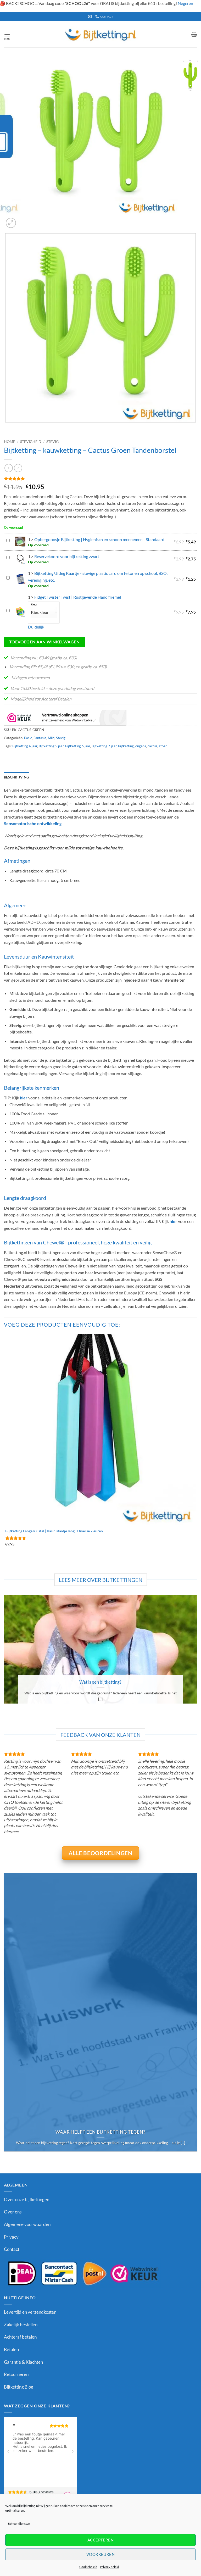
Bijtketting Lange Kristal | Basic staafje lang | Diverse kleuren (54, 1531)
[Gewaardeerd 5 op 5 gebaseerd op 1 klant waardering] (100, 479)
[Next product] (9, 468)
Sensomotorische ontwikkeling (33, 823)
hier (24, 1098)
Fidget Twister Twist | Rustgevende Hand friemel (78, 597)
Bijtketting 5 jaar (51, 746)
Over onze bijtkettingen (27, 2199)
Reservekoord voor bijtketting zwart (67, 556)
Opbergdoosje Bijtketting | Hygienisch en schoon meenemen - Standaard (99, 539)
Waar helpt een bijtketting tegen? (100, 2132)
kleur (34, 605)
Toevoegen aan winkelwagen (44, 642)
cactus (152, 746)
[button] (7, 34)
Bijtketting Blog (19, 2387)
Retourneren (16, 2374)
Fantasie (40, 738)
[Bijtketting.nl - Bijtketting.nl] (100, 34)
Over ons (13, 2212)
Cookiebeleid (88, 2567)
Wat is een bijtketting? (100, 1682)
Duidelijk (36, 627)
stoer (163, 746)
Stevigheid (31, 442)
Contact (12, 2249)
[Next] (23, 220)
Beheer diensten (19, 2524)
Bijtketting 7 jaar (104, 746)
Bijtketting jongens (132, 746)
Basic (28, 738)
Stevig (52, 442)
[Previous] (6, 428)
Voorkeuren (101, 2554)
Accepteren (101, 2540)
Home (10, 442)
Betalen (11, 2349)
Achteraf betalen (20, 2337)
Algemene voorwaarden (27, 2224)
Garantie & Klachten (23, 2362)
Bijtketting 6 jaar (78, 746)
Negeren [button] (185, 3)
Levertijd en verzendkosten (30, 2312)
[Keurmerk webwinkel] (65, 717)
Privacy (11, 2237)
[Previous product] (18, 468)
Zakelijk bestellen (21, 2325)
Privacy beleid (110, 2567)
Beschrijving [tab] (16, 777)
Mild (51, 738)
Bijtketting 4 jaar (25, 746)
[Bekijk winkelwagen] (194, 34)
